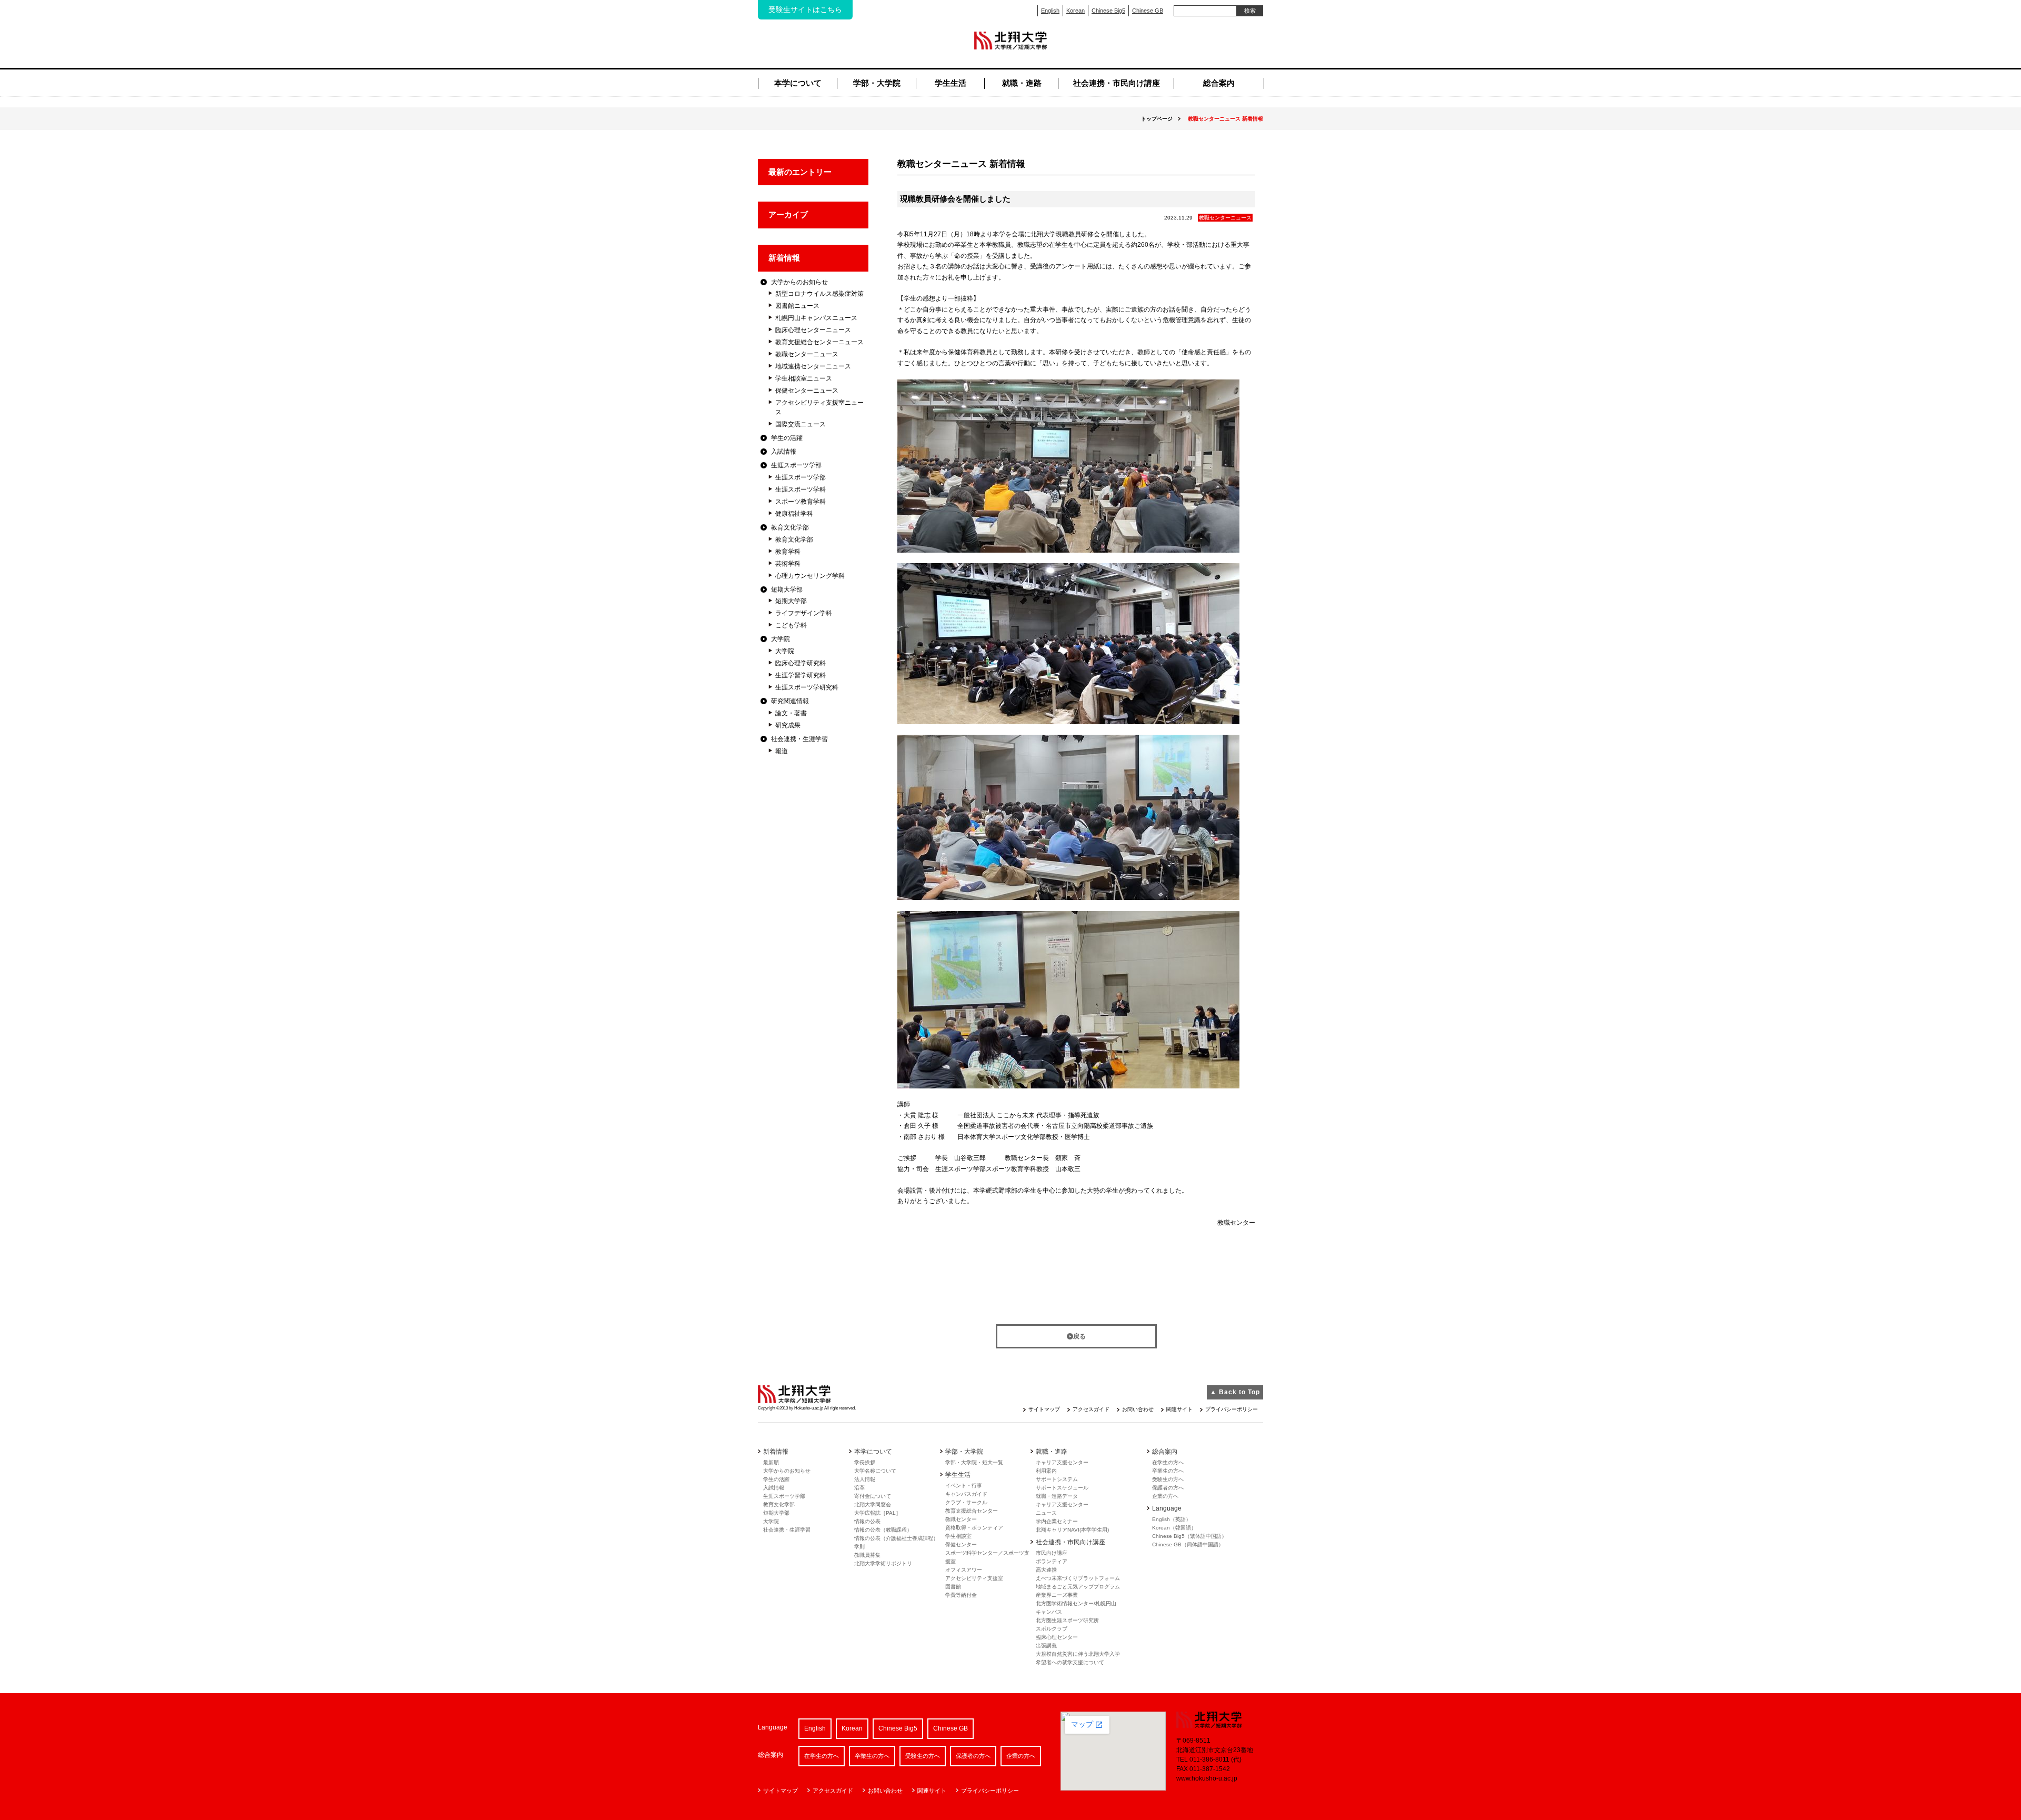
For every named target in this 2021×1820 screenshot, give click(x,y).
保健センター (961, 1544)
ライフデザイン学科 (804, 613)
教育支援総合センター (972, 1511)
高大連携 (1046, 1570)
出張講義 (1046, 1646)
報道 (782, 751)
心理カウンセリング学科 (810, 576)
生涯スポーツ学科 (801, 489)
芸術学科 (788, 564)
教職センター (961, 1519)
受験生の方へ (1168, 1479)
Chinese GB (1148, 11)
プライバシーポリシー (1232, 1409)
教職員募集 (867, 1555)
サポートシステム (1057, 1479)
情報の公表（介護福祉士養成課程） (896, 1538)
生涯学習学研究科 (801, 675)
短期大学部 (787, 589)
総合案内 (1219, 83)
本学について (798, 83)
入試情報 (784, 452)
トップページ (1157, 119)
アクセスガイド (1091, 1409)
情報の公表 (867, 1521)
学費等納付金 (961, 1595)
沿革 (859, 1488)
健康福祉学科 (794, 514)
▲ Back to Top (1235, 1392)
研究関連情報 (790, 701)
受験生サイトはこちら (805, 9)
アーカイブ (788, 214)
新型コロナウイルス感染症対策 (819, 294)
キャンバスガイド (966, 1494)
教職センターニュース (807, 354)
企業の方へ (1165, 1496)
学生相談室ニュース (804, 378)
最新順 (771, 1462)
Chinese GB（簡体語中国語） (1188, 1544)
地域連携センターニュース (813, 366)
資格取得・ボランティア (974, 1528)
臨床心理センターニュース (813, 330)
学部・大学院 (877, 83)
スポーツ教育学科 (801, 502)
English (1050, 11)
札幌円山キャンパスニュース (816, 318)
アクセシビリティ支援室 (974, 1578)
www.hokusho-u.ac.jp (1207, 1778)
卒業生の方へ (1168, 1471)
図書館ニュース (797, 306)
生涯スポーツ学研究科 (807, 687)
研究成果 (788, 725)
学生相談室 (958, 1536)
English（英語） (1172, 1519)
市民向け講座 (1052, 1553)
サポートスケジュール (1062, 1488)
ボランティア (1052, 1561)
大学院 (781, 639)
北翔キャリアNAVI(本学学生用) (1072, 1530)
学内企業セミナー (1057, 1521)
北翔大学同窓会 (873, 1504)
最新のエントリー (800, 172)
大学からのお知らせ (799, 282)
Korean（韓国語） (1174, 1528)
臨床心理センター (1057, 1637)
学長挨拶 (865, 1462)
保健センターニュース (807, 391)
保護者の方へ (1168, 1488)
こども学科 (791, 625)
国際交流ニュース (801, 424)
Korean (1075, 11)
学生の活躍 (787, 438)
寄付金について (873, 1496)
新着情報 (784, 258)
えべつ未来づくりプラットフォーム (1078, 1578)
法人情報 (865, 1479)
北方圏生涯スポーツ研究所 (1067, 1620)
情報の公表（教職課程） (883, 1530)
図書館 (953, 1587)
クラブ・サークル (966, 1502)
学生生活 (951, 83)
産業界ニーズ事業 (1057, 1595)
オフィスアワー (964, 1570)
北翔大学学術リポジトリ (883, 1563)
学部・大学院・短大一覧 (974, 1462)
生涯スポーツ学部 (796, 465)
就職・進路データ (1057, 1496)
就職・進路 (1022, 83)
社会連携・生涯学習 (799, 739)
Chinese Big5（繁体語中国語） (1189, 1536)
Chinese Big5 (1108, 11)
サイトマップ (1044, 1409)
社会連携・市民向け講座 (1117, 83)
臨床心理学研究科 (801, 663)
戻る (1079, 1336)
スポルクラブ (1052, 1629)
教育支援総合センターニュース (819, 342)
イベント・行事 (964, 1486)
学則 (859, 1547)
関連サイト (1179, 1409)
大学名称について (875, 1471)
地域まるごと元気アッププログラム (1078, 1587)
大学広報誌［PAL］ (878, 1513)
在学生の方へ (1168, 1462)
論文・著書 (791, 713)
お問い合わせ (1138, 1409)
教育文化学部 (790, 527)
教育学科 (788, 552)
